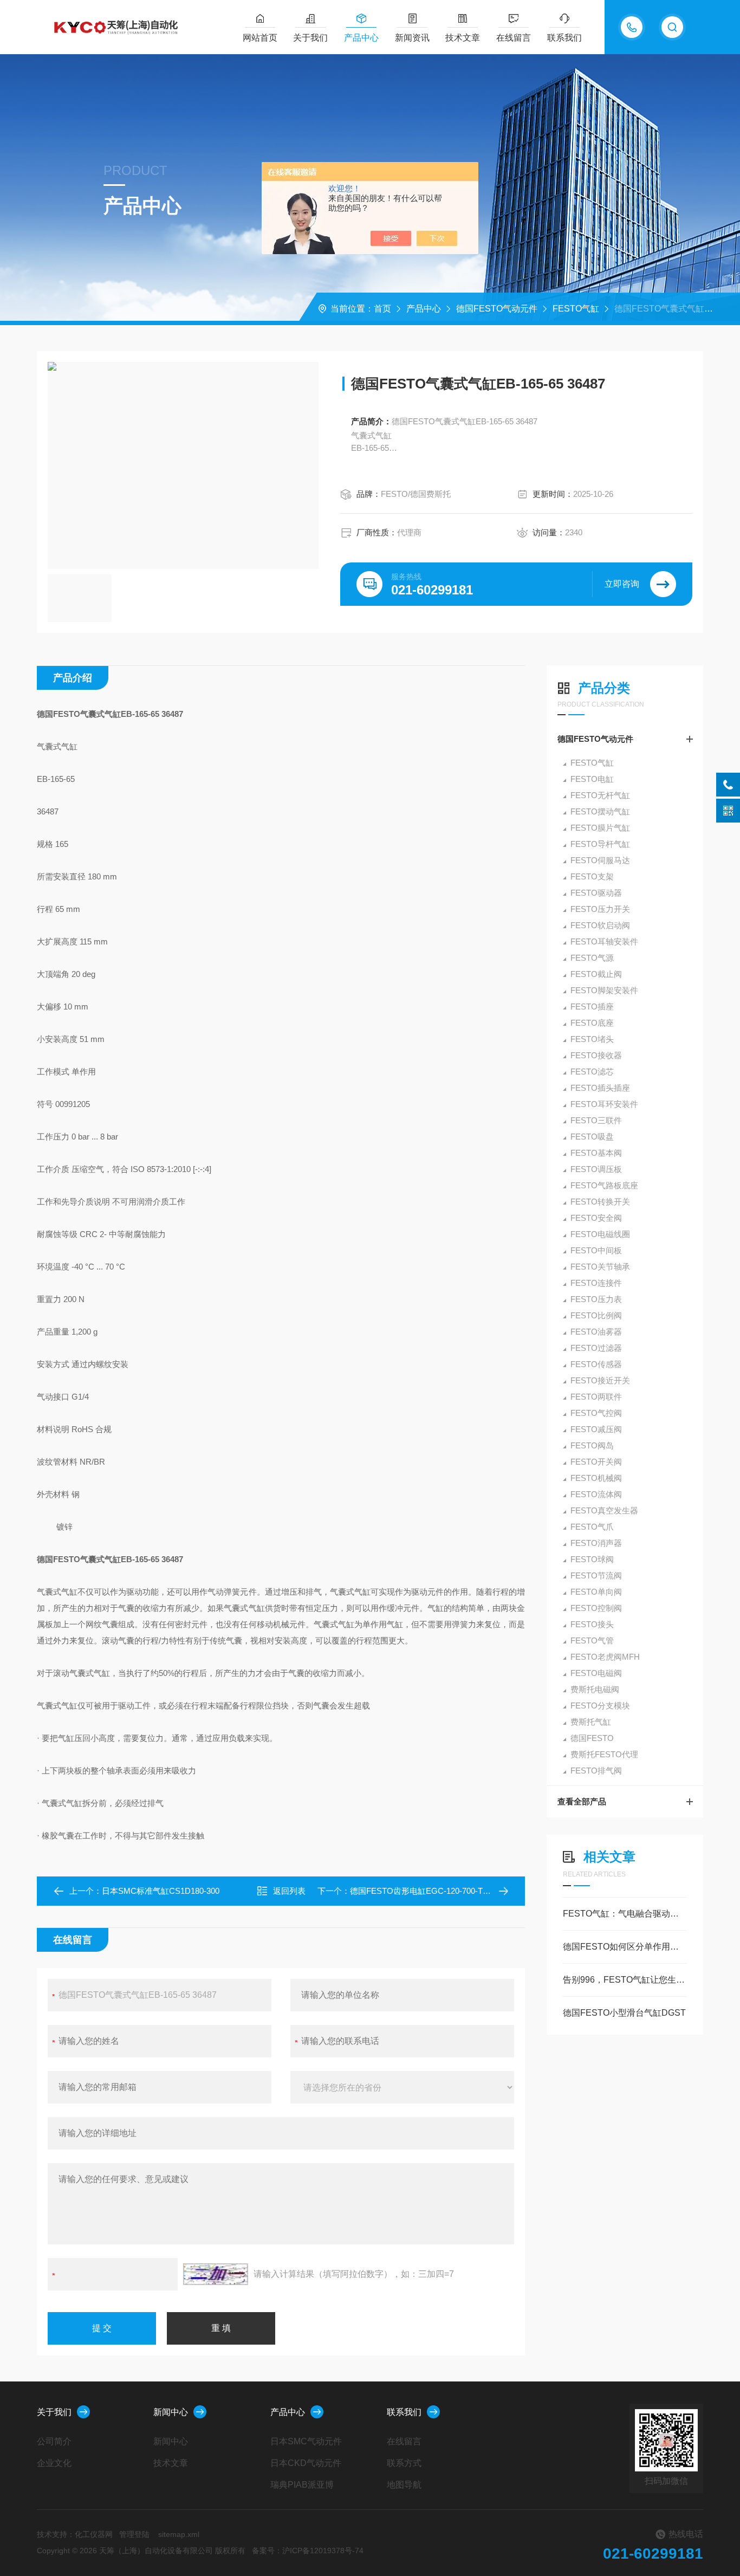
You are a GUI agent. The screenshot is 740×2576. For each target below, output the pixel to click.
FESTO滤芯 (592, 1072)
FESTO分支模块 (600, 1706)
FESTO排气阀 (596, 1771)
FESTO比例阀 (596, 1315)
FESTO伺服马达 (600, 860)
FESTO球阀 (592, 1559)
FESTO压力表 (596, 1299)
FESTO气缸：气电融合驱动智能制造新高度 (625, 1914)
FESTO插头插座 (600, 1088)
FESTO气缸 (576, 309)
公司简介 (54, 2441)
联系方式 (404, 2463)
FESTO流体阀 (596, 1494)
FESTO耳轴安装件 (604, 941)
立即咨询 (622, 584)
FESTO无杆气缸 (600, 795)
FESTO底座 (592, 1023)
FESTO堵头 (592, 1039)
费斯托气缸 (591, 1722)
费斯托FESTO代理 (604, 1754)
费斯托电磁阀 (595, 1689)
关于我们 (310, 38)
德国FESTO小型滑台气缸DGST (624, 2013)
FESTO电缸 (592, 779)
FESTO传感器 (596, 1364)
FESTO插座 (592, 1007)
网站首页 (260, 38)
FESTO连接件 (596, 1283)
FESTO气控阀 (596, 1413)
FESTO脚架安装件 (604, 990)
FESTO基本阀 (596, 1153)
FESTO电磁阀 (596, 1673)
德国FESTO (592, 1738)
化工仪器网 (94, 2534)
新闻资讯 (412, 38)
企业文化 (54, 2463)
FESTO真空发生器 (604, 1510)
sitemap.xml (179, 2534)
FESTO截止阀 (596, 974)
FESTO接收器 (596, 1055)
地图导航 (404, 2485)
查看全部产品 (582, 1801)
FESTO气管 (592, 1640)
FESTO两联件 (596, 1397)
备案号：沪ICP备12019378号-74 (308, 2551)
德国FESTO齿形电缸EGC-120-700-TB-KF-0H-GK (439, 1891)
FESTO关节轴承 (600, 1267)
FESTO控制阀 (596, 1608)
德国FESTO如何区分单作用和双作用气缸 (625, 1947)
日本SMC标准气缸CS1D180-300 (161, 1891)
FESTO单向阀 (596, 1592)
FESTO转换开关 (600, 1202)
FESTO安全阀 (596, 1218)
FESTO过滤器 (596, 1348)
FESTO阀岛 (592, 1445)
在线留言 (514, 38)
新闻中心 (171, 2412)
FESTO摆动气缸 (600, 811)
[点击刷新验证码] (216, 2274)
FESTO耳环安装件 (604, 1104)
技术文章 (463, 38)
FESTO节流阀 (596, 1575)
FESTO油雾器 (596, 1332)
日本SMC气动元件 (306, 2441)
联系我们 (564, 38)
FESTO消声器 (596, 1543)
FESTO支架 (592, 876)
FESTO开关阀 (596, 1462)
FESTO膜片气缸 (600, 828)
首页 (382, 309)
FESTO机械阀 (596, 1478)
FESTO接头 (592, 1624)
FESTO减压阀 (596, 1429)
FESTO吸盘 (592, 1137)
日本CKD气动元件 (306, 2463)
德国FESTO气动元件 (497, 309)
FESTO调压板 (596, 1169)
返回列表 (289, 1891)
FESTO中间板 (596, 1250)
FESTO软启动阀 (600, 925)
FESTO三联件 (596, 1120)
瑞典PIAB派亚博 (302, 2485)
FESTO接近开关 (600, 1380)
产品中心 (361, 38)
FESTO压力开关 (600, 909)
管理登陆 (134, 2534)
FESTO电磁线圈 (600, 1234)
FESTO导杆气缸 (600, 844)
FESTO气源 (592, 958)
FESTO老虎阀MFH (605, 1657)
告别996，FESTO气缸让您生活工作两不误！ (625, 1980)
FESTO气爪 (592, 1527)
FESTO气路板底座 (604, 1185)
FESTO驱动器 (596, 893)
